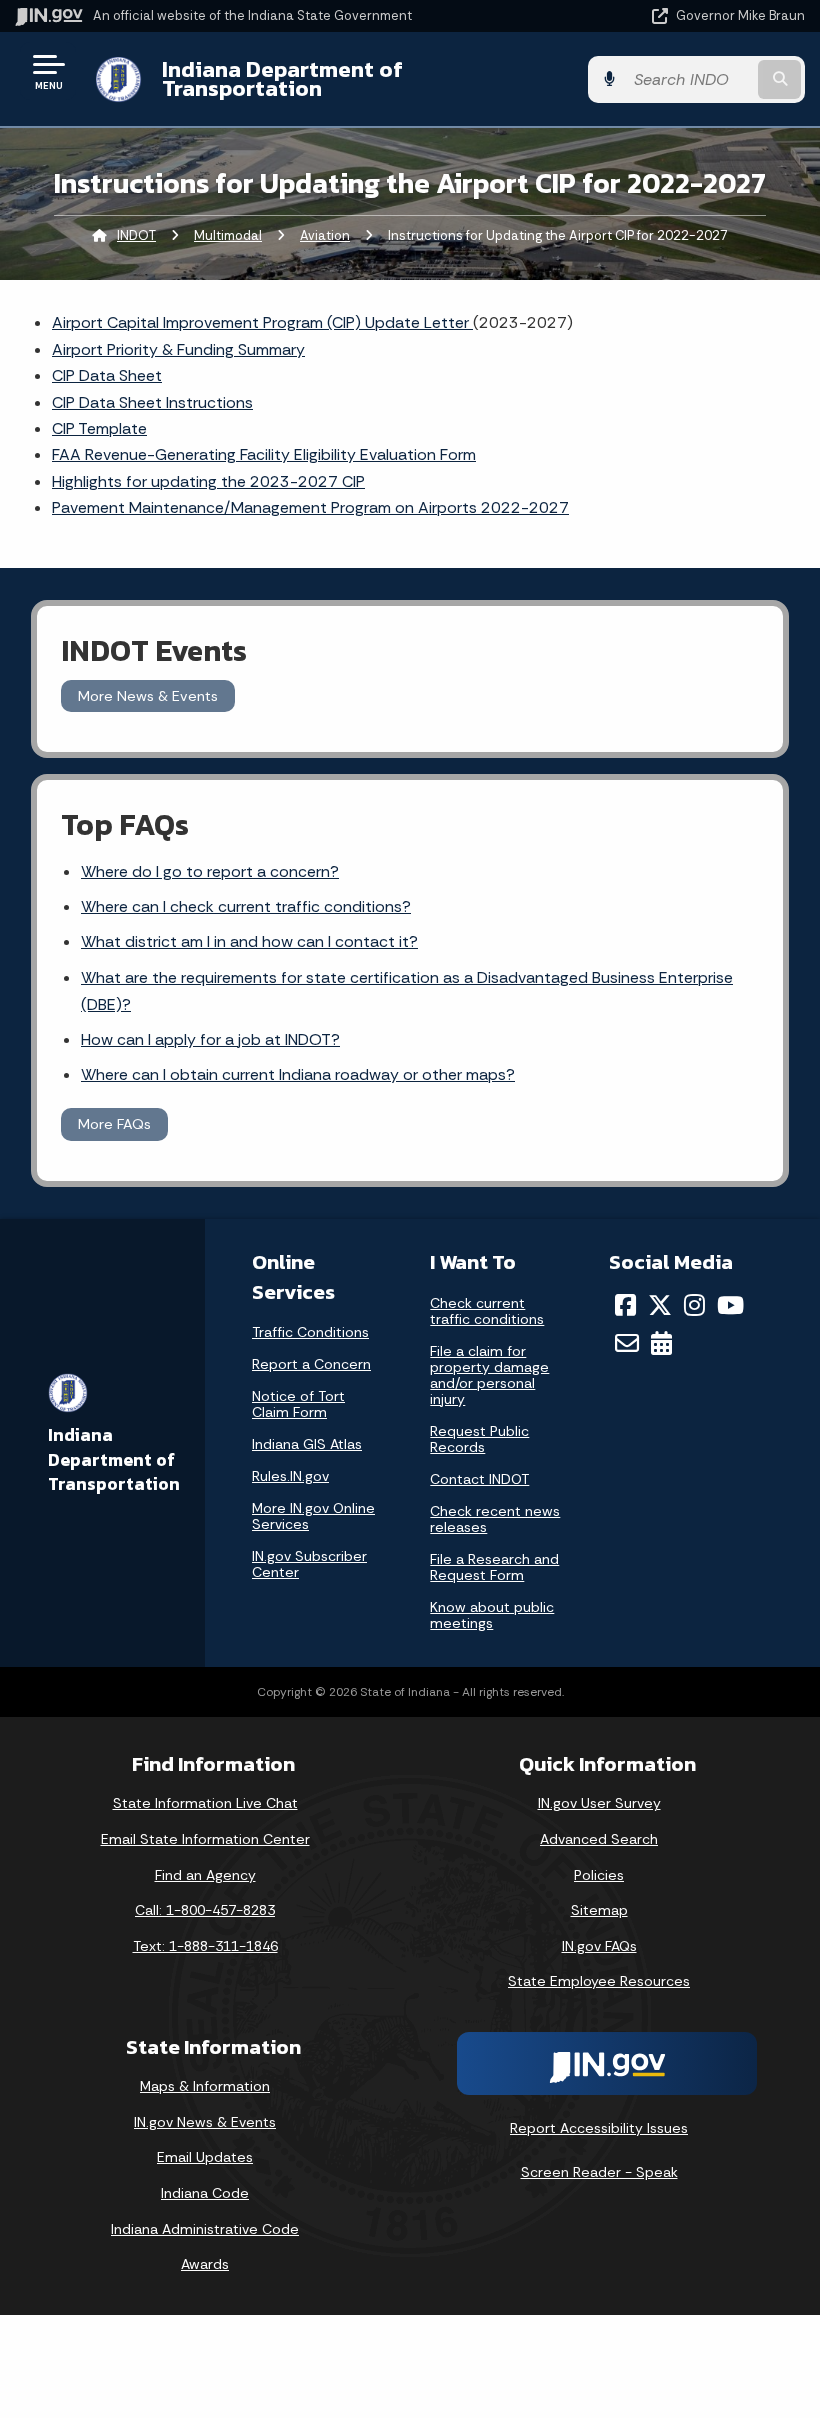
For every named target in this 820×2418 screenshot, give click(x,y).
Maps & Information (205, 2086)
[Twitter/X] (660, 1305)
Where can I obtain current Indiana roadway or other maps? (298, 1074)
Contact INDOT (479, 1479)
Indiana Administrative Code (205, 2229)
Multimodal (228, 235)
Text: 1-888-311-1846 (205, 1946)
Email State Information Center (205, 1839)
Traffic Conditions (310, 1332)
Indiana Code (205, 2193)
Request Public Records (479, 1439)
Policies (599, 1875)
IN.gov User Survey (599, 1803)
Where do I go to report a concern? (210, 871)
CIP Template (99, 428)
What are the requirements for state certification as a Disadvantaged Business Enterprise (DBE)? (407, 991)
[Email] (627, 1343)
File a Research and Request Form (494, 1567)
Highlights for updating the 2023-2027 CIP (208, 481)
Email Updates (205, 2157)
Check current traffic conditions (487, 1311)
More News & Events (148, 696)
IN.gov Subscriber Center (309, 1564)
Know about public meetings (492, 1615)
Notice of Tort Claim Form (298, 1404)
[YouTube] (730, 1305)
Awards (205, 2264)
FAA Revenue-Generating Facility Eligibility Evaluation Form (264, 454)
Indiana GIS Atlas (307, 1444)
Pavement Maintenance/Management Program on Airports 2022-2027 (310, 507)
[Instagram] (694, 1305)
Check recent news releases (495, 1519)
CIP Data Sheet (107, 375)
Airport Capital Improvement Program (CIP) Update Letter (262, 322)
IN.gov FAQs (599, 1946)
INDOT (136, 235)
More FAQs (114, 1124)
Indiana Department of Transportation (282, 78)
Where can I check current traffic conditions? (246, 906)
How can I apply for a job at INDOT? (210, 1039)
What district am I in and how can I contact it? (249, 941)
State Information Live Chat (205, 1803)
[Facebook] (625, 1305)
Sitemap (599, 1910)
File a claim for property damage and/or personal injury (489, 1375)
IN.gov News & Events (205, 2122)
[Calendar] (661, 1343)
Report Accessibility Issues (599, 2128)
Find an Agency (205, 1875)
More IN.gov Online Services (313, 1516)
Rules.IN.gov (290, 1476)
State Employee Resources (599, 1981)
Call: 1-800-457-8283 (205, 1910)
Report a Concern (311, 1364)
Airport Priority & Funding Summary (178, 349)
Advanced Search (599, 1839)
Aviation (325, 235)
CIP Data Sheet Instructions (152, 402)
